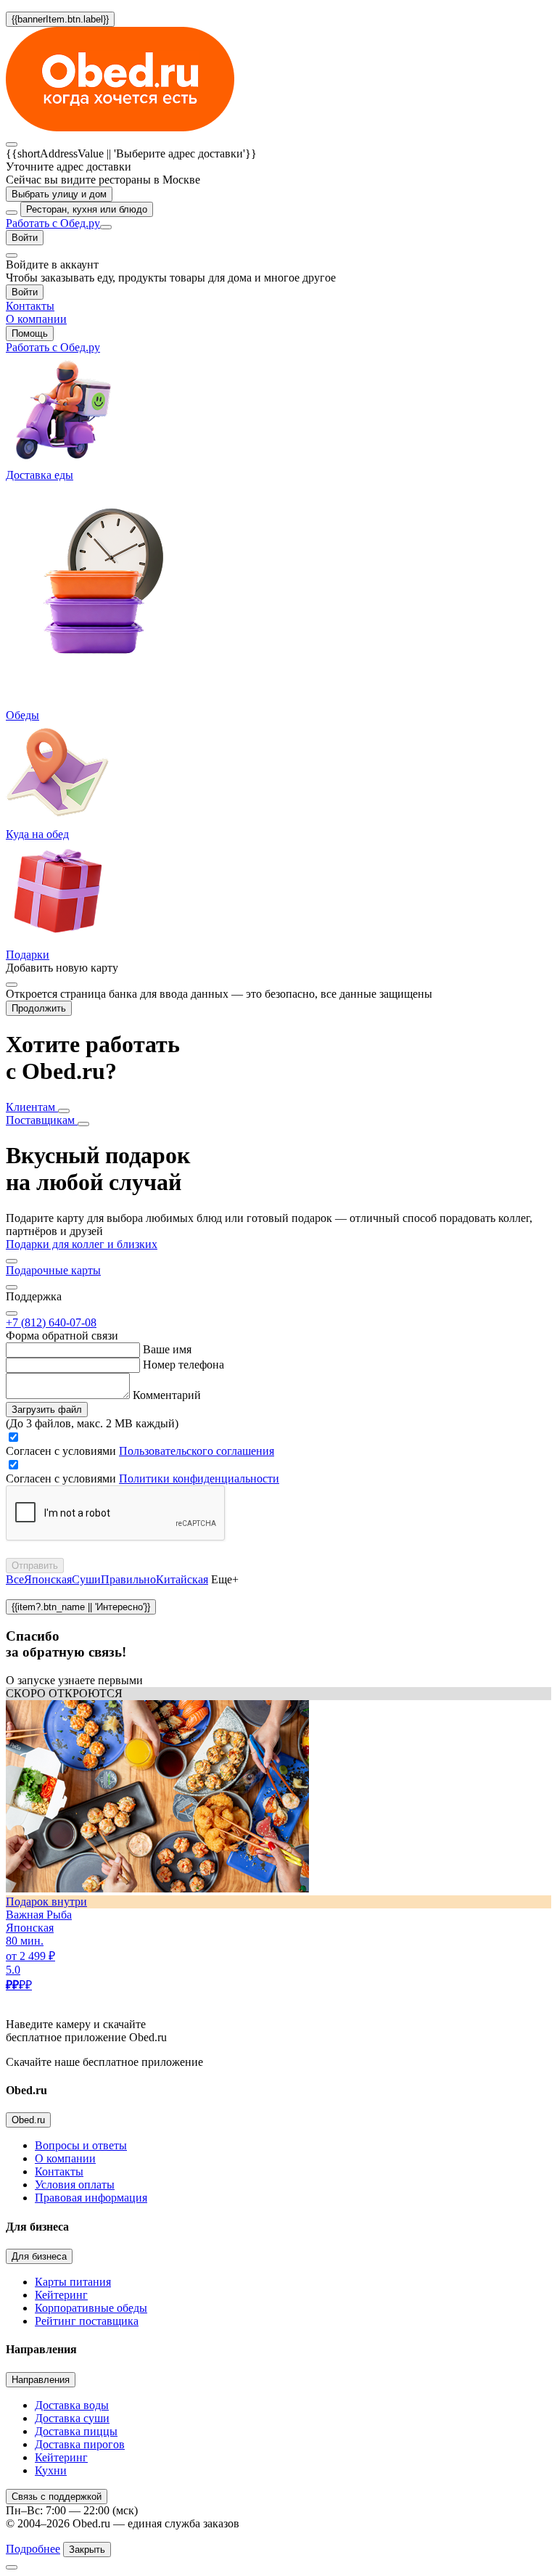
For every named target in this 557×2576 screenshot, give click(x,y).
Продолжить (39, 1008)
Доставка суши (72, 2418)
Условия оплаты (75, 2185)
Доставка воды (72, 2405)
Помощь (30, 333)
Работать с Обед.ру (53, 223)
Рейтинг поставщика (87, 2321)
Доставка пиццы (76, 2431)
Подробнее (33, 2549)
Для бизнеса (39, 2256)
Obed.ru (28, 2120)
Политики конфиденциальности (199, 1478)
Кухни (51, 2470)
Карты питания (73, 2282)
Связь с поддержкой (57, 2497)
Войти (25, 238)
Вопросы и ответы (81, 2145)
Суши (86, 1579)
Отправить (35, 1566)
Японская (48, 1579)
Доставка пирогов (80, 2444)
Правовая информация (91, 2198)
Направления (41, 2380)
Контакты (59, 2171)
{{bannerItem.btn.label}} (60, 19)
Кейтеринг (61, 2295)
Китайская (182, 1579)
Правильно (128, 1579)
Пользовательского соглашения (197, 1451)
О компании (65, 2158)
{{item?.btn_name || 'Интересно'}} (81, 1607)
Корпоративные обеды (91, 2308)
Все (15, 1579)
